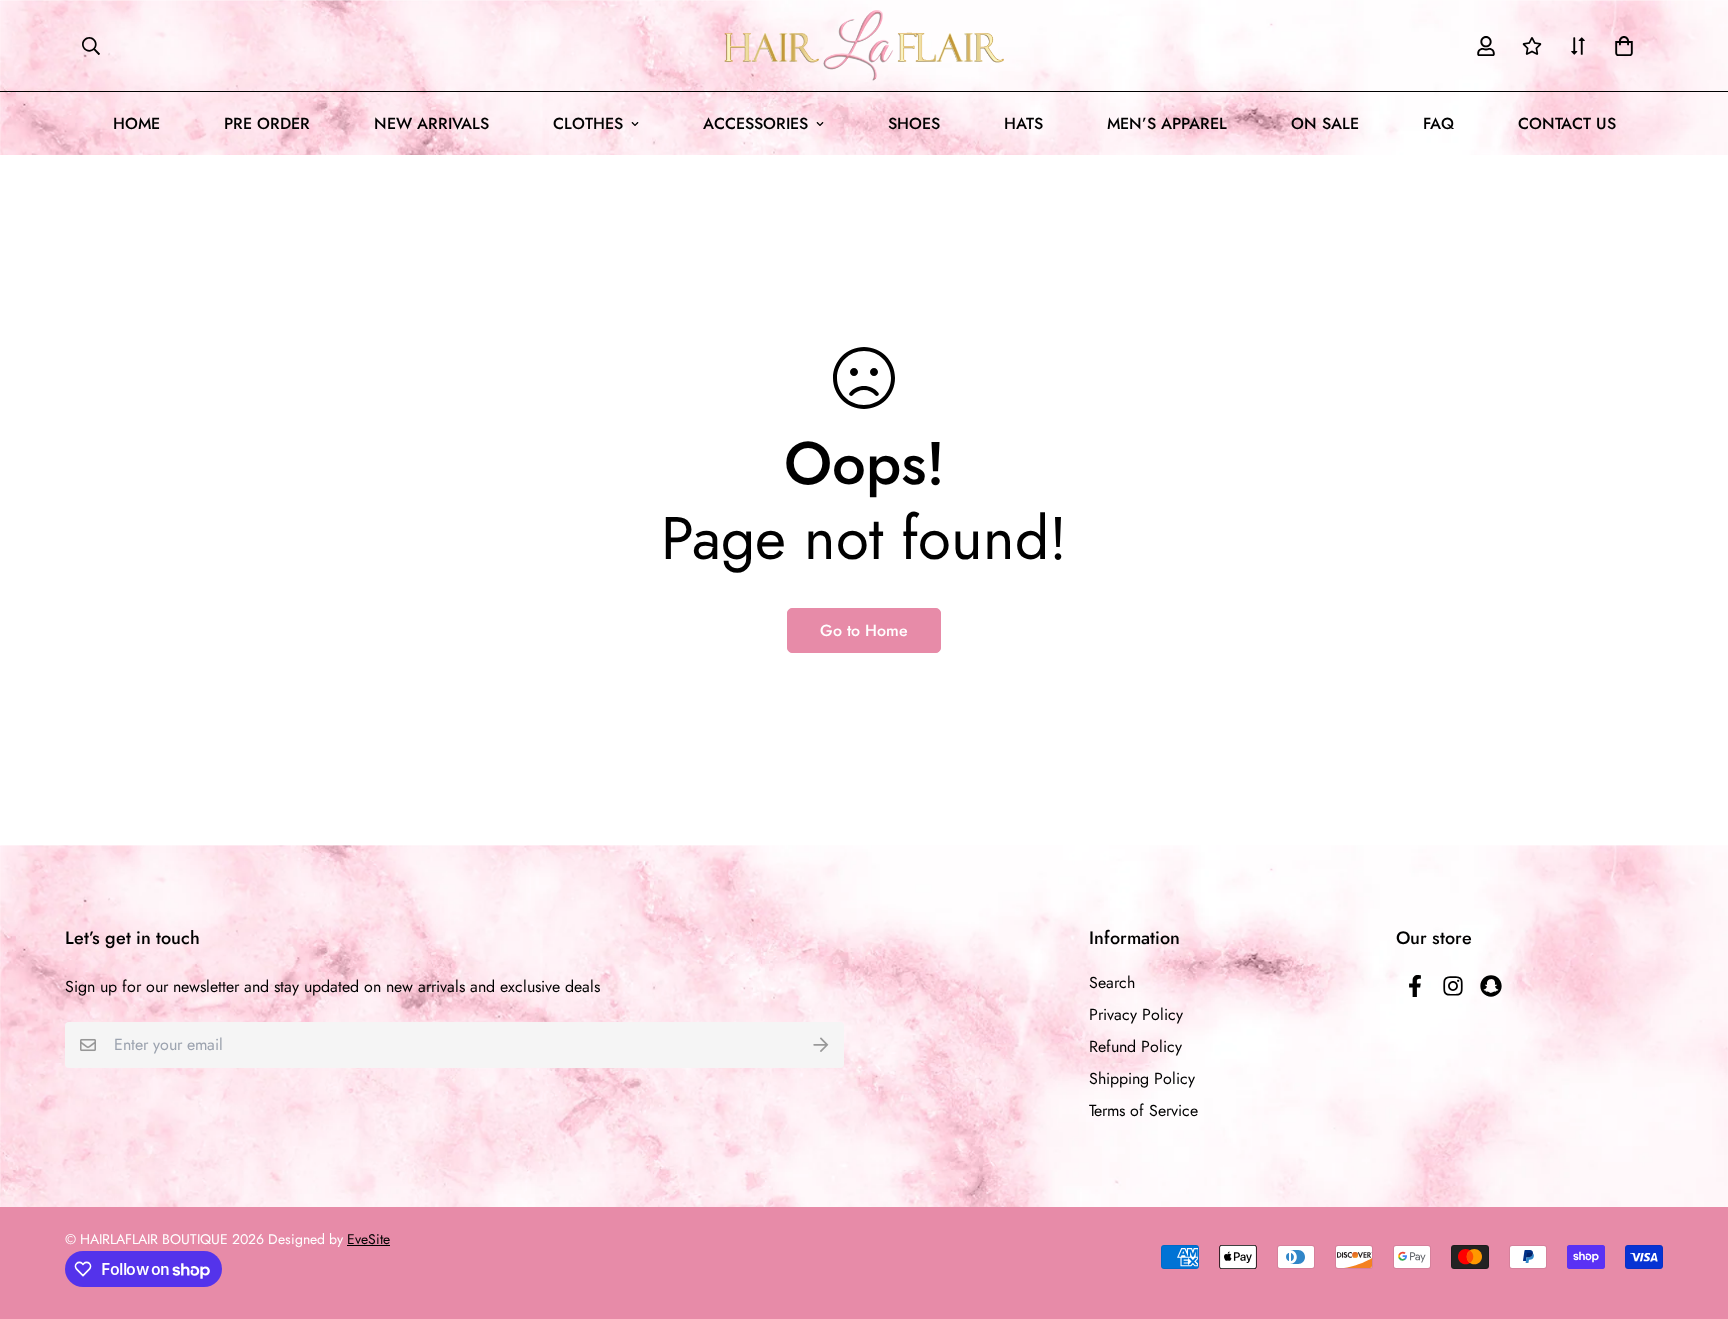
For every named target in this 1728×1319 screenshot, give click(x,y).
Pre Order (267, 123)
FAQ (1438, 123)
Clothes (588, 123)
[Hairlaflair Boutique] (864, 45)
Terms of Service (1143, 1110)
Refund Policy (1135, 1046)
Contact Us (1567, 123)
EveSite (368, 1239)
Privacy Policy (1136, 1014)
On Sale (1325, 123)
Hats (1023, 123)
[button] (1620, 46)
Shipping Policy (1142, 1078)
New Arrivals (431, 123)
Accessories (755, 123)
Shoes (914, 123)
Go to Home (864, 630)
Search (1112, 982)
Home (136, 123)
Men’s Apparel (1167, 123)
